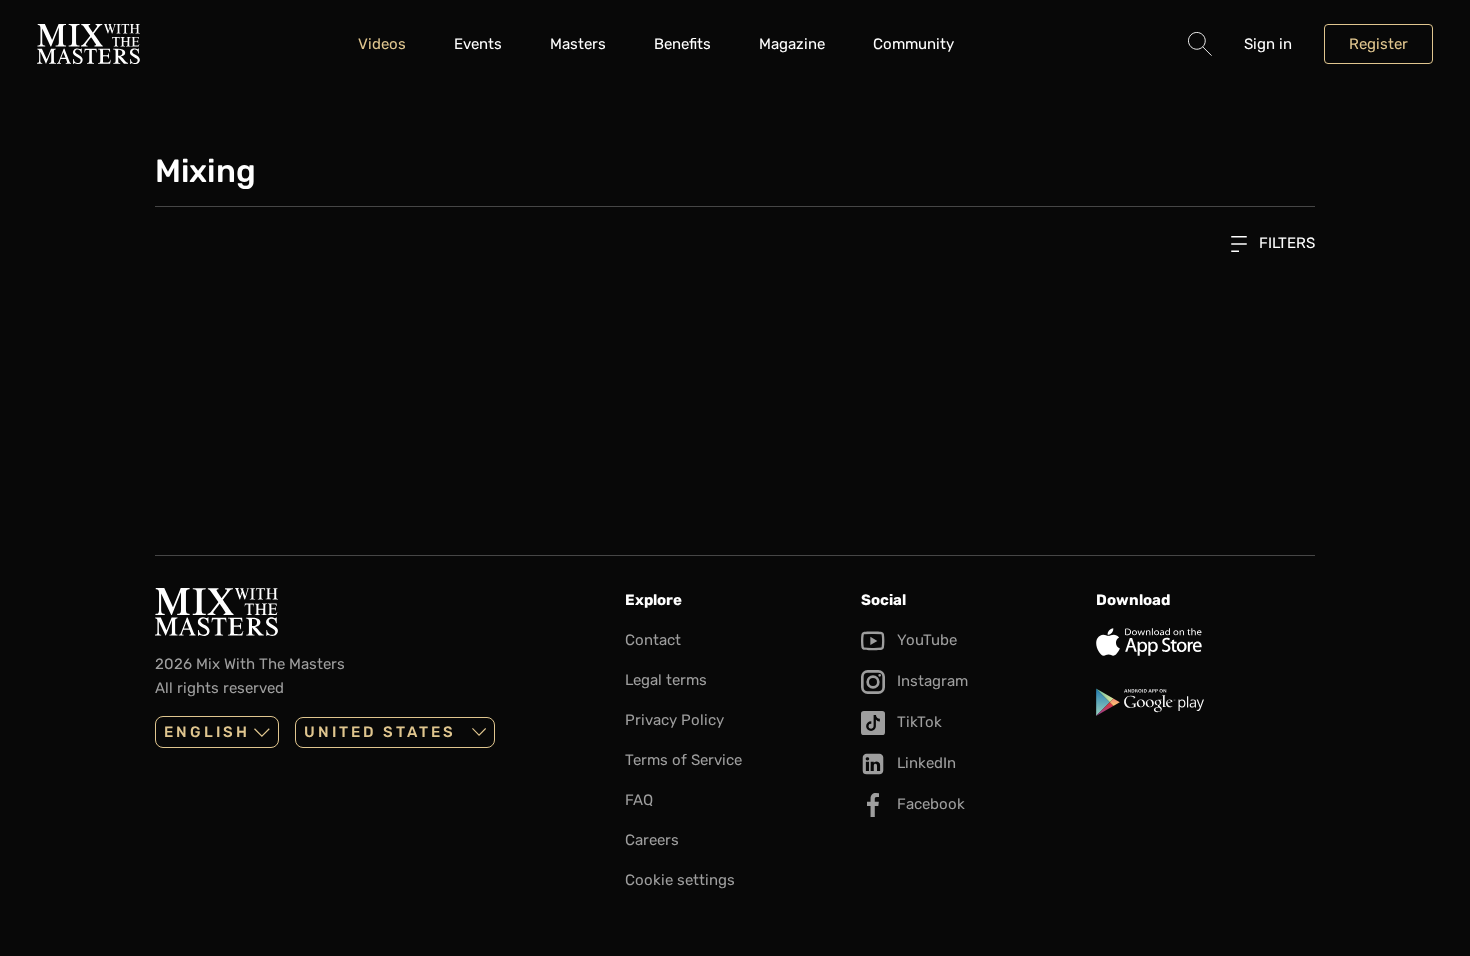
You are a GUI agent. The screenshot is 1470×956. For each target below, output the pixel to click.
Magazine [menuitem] (792, 44)
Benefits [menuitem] (682, 44)
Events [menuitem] (478, 44)
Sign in (1268, 44)
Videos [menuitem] (382, 44)
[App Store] (1205, 642)
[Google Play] (1205, 702)
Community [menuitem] (913, 44)
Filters (1285, 243)
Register (1378, 44)
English (207, 732)
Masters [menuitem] (578, 44)
